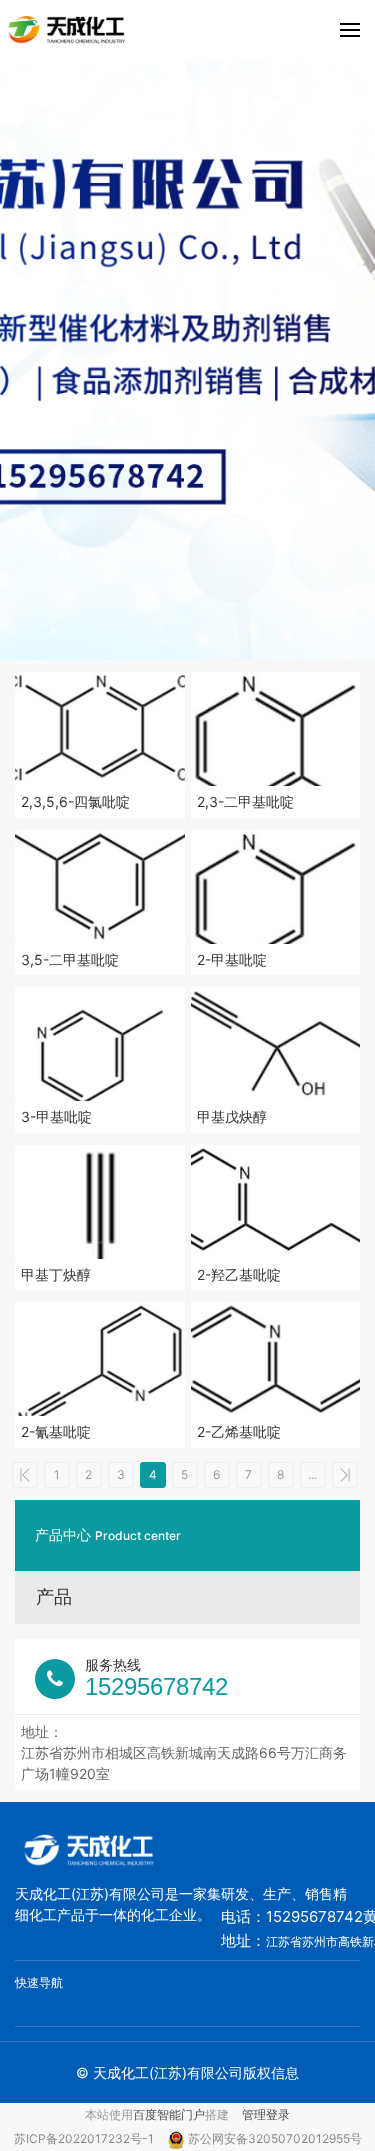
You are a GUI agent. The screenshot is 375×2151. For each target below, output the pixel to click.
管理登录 (266, 2114)
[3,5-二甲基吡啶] (100, 887)
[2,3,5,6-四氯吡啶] (100, 729)
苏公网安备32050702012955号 (275, 2138)
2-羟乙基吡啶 (239, 1274)
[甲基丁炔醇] (100, 1202)
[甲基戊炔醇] (276, 1044)
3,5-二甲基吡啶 (70, 959)
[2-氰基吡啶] (100, 1359)
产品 (54, 1596)
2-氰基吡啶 (56, 1431)
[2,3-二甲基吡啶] (276, 729)
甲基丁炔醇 (56, 1274)
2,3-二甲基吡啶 (245, 801)
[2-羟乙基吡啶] (276, 1202)
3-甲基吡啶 (56, 1116)
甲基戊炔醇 (232, 1116)
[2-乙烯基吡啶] (276, 1359)
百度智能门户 (169, 2114)
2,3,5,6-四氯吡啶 (75, 801)
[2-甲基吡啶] (276, 887)
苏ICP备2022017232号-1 (85, 2138)
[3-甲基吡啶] (100, 1044)
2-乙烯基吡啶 (239, 1431)
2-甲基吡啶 (232, 959)
